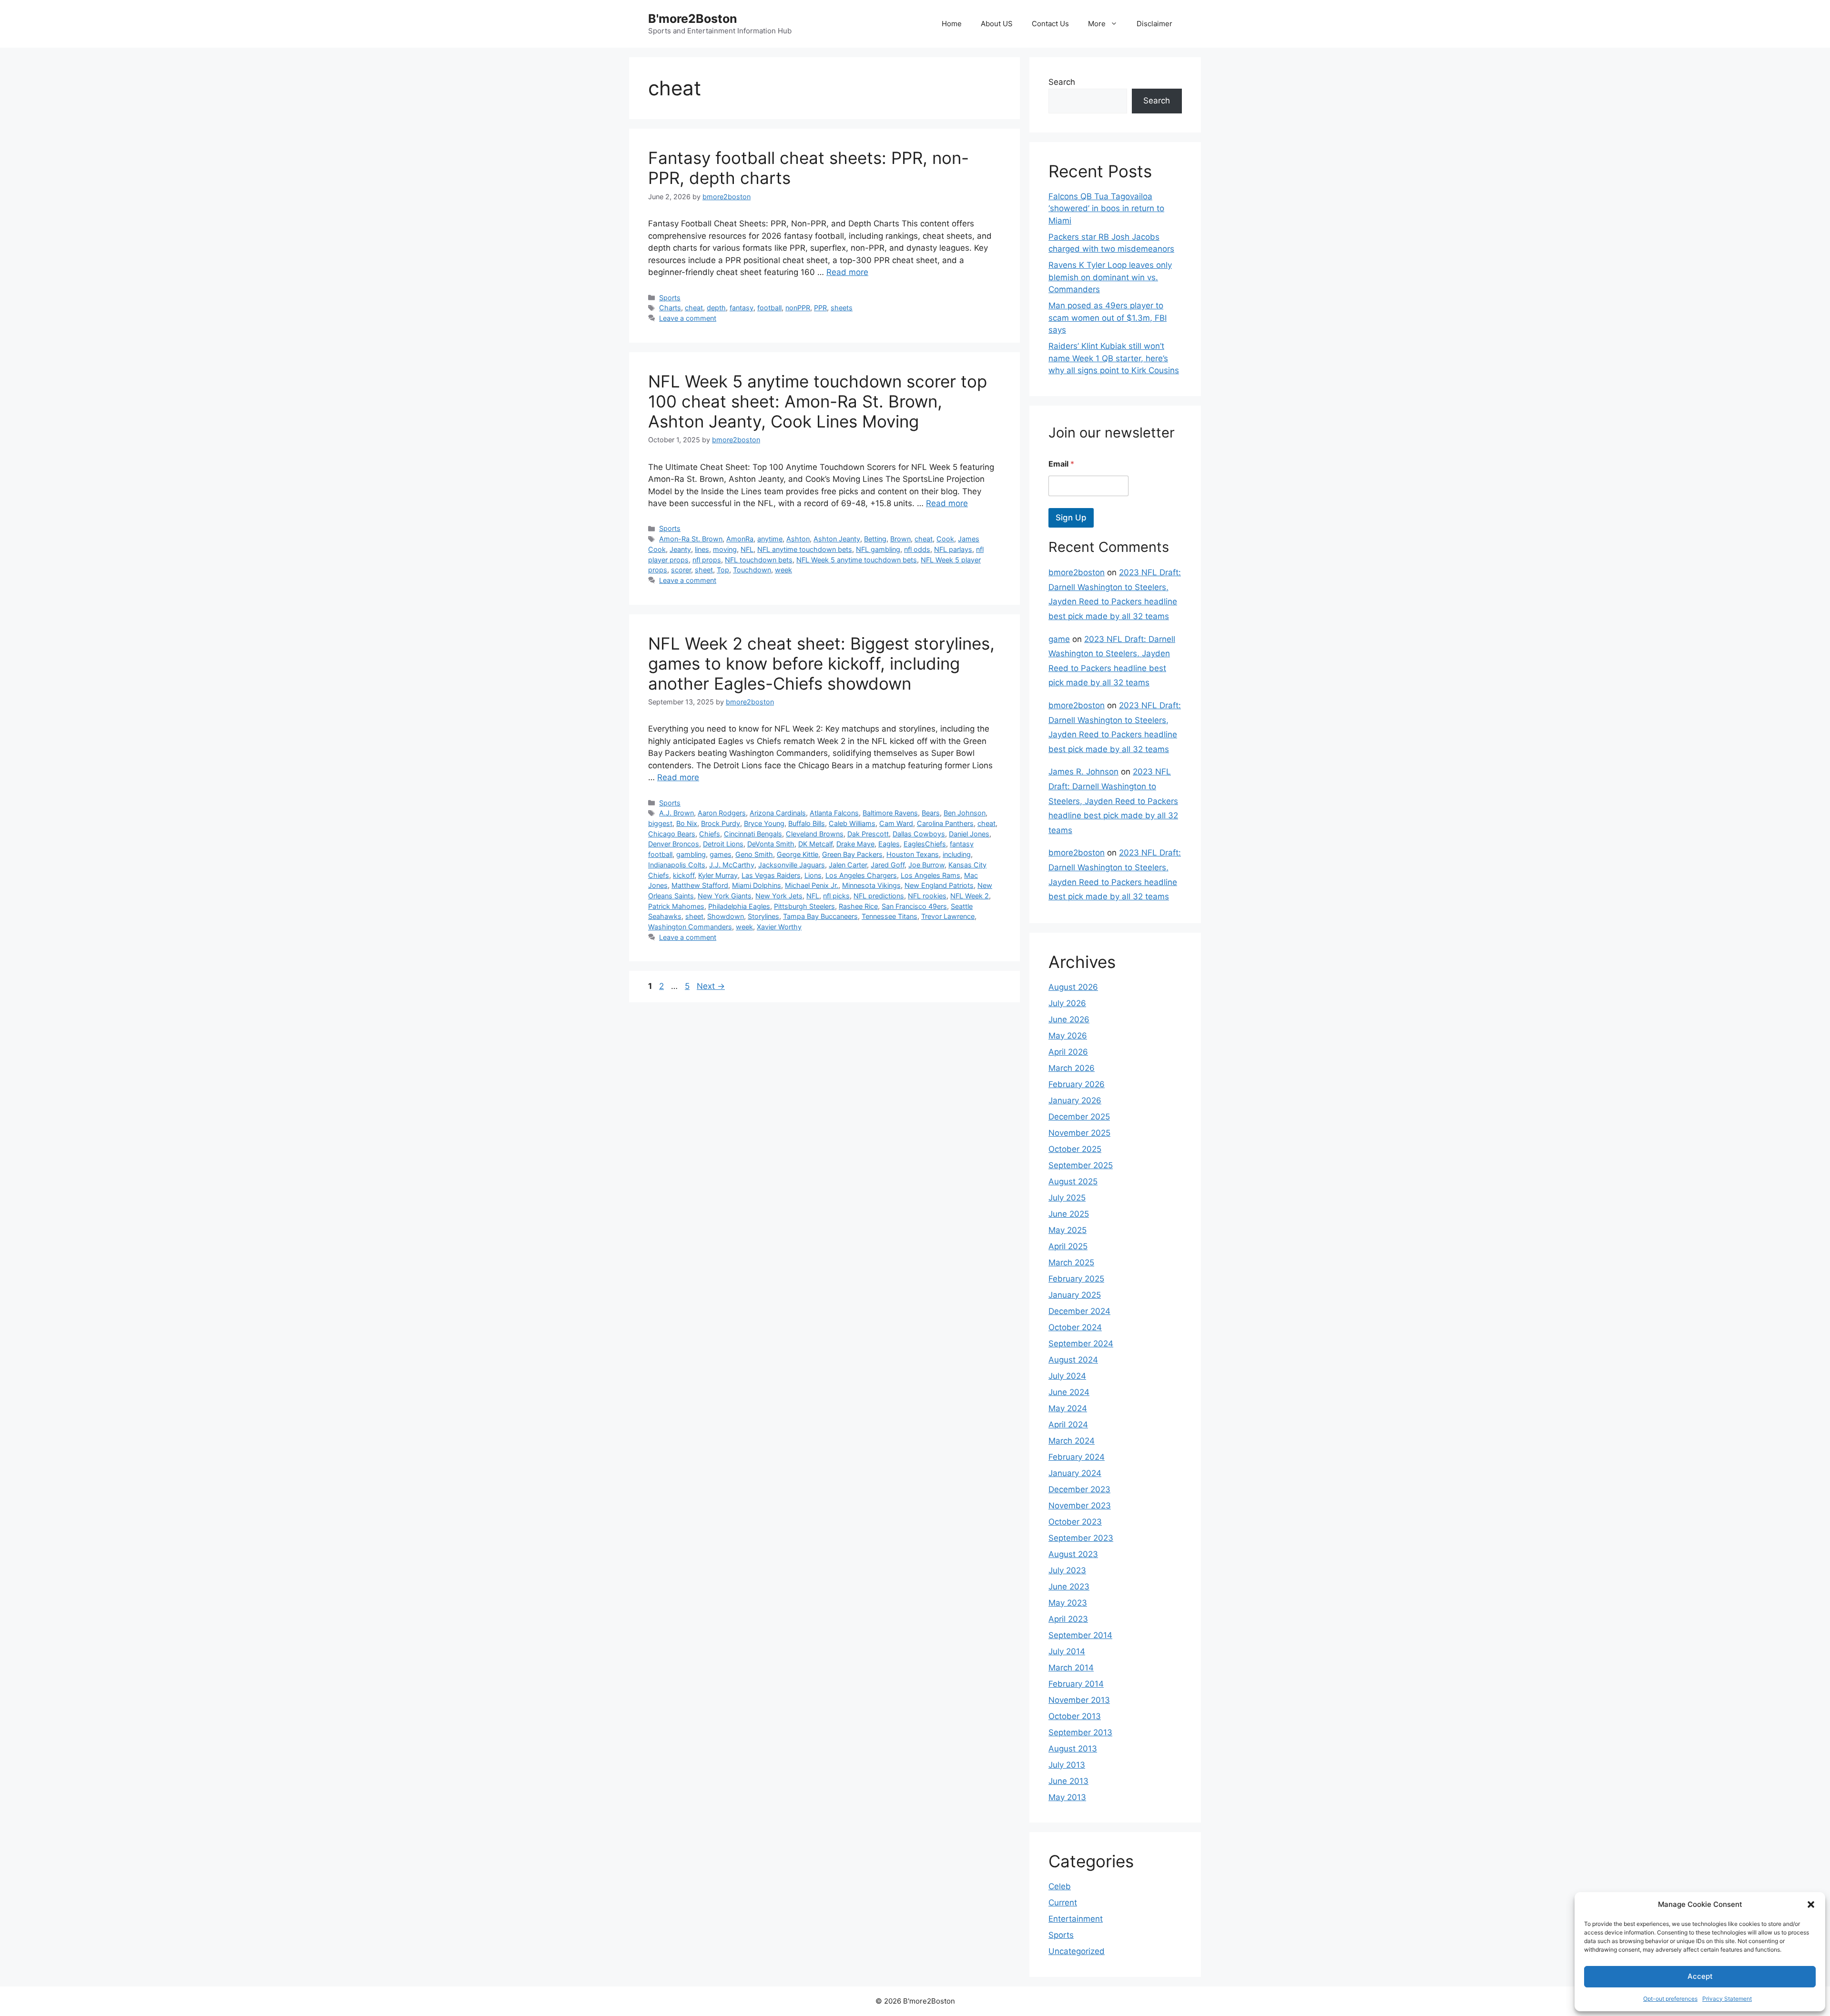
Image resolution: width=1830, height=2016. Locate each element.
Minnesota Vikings (871, 885)
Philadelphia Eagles (739, 906)
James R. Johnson (1083, 772)
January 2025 (1075, 1295)
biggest (660, 823)
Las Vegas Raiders (771, 875)
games (721, 854)
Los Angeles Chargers (861, 875)
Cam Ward (896, 823)
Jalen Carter (848, 865)
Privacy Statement (1727, 1999)
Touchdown (752, 570)
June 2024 (1069, 1392)
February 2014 (1076, 1684)
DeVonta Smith (771, 844)
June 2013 (1068, 1781)
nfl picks (836, 896)
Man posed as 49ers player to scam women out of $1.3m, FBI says (1108, 318)
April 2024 (1068, 1425)
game (1059, 639)
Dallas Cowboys (919, 834)
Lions (813, 875)
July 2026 (1067, 1003)
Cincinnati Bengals (753, 834)
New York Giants (725, 896)
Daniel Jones (969, 834)
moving (725, 549)
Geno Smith (754, 854)
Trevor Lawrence (948, 916)
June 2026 (1069, 1019)
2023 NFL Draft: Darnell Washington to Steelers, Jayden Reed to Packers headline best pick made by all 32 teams (1113, 801)
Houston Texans (913, 854)
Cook (945, 539)
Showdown (726, 916)
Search (1062, 82)
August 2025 (1073, 1181)
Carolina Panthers (945, 823)
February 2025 (1076, 1279)
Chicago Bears (672, 834)
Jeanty (680, 549)
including (957, 854)
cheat (694, 308)
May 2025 (1067, 1230)
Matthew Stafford (700, 885)
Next (711, 986)
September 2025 (1081, 1165)
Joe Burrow (926, 865)
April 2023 (1068, 1619)
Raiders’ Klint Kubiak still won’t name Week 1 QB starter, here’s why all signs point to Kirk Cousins (1114, 358)
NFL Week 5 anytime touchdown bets (857, 560)
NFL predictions (879, 896)
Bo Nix (687, 823)
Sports (670, 298)
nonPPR (798, 308)
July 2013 (1067, 1765)
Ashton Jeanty (837, 539)
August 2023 (1073, 1554)
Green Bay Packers (852, 854)
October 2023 (1075, 1522)
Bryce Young (764, 823)
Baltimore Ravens (890, 813)
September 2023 (1081, 1538)
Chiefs (710, 834)
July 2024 (1067, 1376)
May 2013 (1067, 1797)
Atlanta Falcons (834, 813)
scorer (681, 570)
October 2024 (1075, 1327)
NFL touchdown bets (759, 560)
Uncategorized (1077, 1951)
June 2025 (1069, 1214)
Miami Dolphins (757, 885)
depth (716, 308)
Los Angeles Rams (930, 875)
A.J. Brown (676, 813)
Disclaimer (1154, 24)
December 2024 (1079, 1311)
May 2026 (1068, 1036)
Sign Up (1071, 518)
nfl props (707, 560)
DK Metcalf (815, 844)
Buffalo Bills (807, 823)
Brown (900, 539)
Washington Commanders (690, 927)
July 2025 (1067, 1198)
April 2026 (1068, 1052)
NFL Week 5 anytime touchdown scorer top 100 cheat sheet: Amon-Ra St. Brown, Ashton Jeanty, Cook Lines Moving (818, 401)
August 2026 (1073, 987)
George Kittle (798, 854)
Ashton (798, 539)
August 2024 (1073, 1360)
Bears (931, 813)
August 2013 (1073, 1749)
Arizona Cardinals (778, 813)
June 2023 (1069, 1587)
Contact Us (1050, 24)
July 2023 (1067, 1570)
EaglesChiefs (925, 844)
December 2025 (1079, 1117)
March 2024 (1072, 1441)
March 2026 (1072, 1068)
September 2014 (1080, 1635)
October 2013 (1075, 1716)
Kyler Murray (718, 875)
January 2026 (1075, 1100)
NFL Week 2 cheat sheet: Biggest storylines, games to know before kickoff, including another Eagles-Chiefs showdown (821, 663)
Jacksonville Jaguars (792, 865)
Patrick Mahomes (676, 906)
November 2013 (1079, 1700)
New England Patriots (939, 885)
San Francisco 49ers (914, 906)
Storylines (763, 916)
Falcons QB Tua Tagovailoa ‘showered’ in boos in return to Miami (1106, 209)
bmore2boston (1077, 572)
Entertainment (1076, 1919)
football (769, 308)
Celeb (1060, 1886)
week (783, 570)
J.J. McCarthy (732, 865)
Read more (847, 272)
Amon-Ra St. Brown (691, 539)
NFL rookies (927, 896)
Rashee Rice (858, 906)
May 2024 (1068, 1408)
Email (1061, 464)
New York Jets (779, 896)
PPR (820, 308)
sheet (704, 570)
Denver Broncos (674, 844)
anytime (770, 539)
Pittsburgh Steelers (804, 906)
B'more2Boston (693, 19)
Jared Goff (888, 865)
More (1097, 24)
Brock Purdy (721, 823)
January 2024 (1075, 1473)
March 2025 (1071, 1263)
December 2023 (1079, 1489)
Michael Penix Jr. (812, 885)
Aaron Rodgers (722, 813)
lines (702, 549)
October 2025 (1075, 1149)
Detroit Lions (723, 844)
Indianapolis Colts (677, 865)
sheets (842, 308)
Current (1063, 1903)
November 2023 (1080, 1506)
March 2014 (1071, 1668)
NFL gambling (878, 549)
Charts (670, 308)
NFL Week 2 (970, 896)
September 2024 (1081, 1344)
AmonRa (740, 539)
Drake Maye (855, 844)
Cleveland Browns (815, 834)
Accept (1700, 1976)
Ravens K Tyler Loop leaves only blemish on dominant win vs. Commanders (1110, 277)
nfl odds (917, 549)
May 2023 (1068, 1603)
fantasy (742, 308)
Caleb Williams (852, 823)
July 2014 (1067, 1651)
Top (723, 570)
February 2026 (1077, 1084)
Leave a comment (688, 318)
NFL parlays (953, 549)
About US (997, 24)
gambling (691, 854)
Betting (875, 539)
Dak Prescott (868, 834)
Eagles (889, 844)
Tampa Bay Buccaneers (820, 916)
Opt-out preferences (1670, 1999)
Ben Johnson (965, 813)
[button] (1811, 1904)
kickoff (684, 875)
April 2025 (1068, 1246)
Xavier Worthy (779, 927)
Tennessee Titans (890, 916)
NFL (747, 549)
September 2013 (1080, 1732)
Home (952, 24)
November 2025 (1079, 1133)
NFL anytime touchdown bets (805, 549)
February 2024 (1077, 1457)
